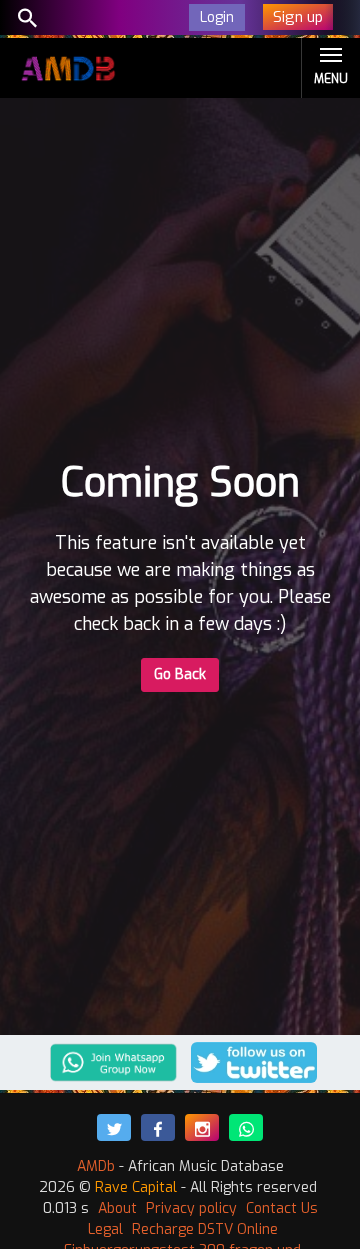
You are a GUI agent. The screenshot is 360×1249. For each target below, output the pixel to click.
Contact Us (282, 1208)
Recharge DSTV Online (205, 1229)
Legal (105, 1229)
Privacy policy (191, 1208)
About (117, 1208)
